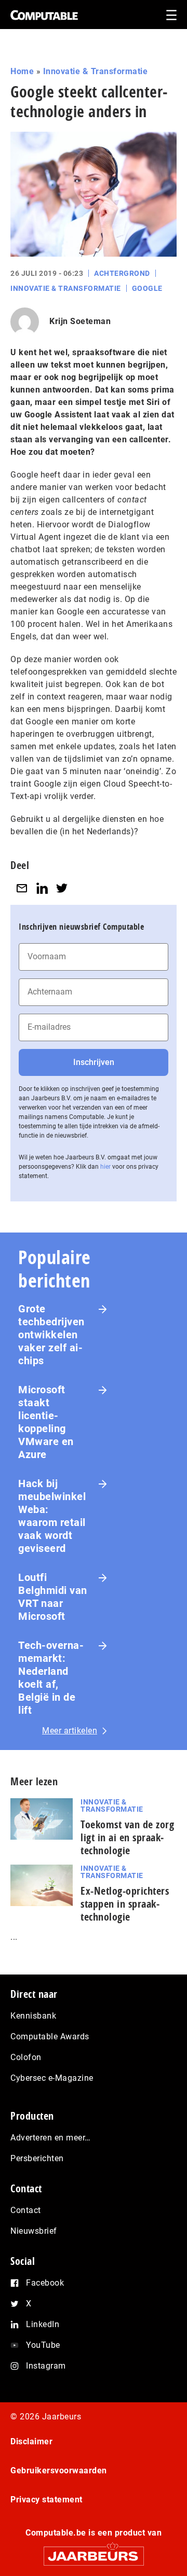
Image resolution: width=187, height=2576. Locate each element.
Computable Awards (50, 2036)
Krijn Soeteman (80, 321)
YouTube (43, 2345)
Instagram (46, 2366)
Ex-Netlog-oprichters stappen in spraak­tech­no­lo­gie (125, 1904)
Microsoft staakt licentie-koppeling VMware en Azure (46, 1422)
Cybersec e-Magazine (52, 2078)
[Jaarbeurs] (94, 2551)
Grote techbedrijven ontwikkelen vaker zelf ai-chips (51, 1335)
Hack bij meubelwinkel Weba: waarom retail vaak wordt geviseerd (52, 1516)
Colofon (26, 2057)
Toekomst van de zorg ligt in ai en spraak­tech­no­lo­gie (127, 1837)
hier (105, 1167)
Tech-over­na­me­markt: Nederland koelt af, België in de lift (51, 1678)
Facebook (45, 2283)
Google (147, 288)
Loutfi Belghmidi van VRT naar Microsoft (53, 1597)
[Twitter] (62, 888)
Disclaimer (31, 2441)
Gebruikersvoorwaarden (59, 2470)
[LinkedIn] (42, 888)
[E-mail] (22, 888)
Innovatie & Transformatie (96, 71)
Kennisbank (33, 2016)
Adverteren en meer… (51, 2138)
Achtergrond (122, 273)
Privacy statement (46, 2500)
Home (22, 71)
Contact (26, 2210)
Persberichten (37, 2158)
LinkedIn (43, 2324)
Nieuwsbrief (34, 2231)
